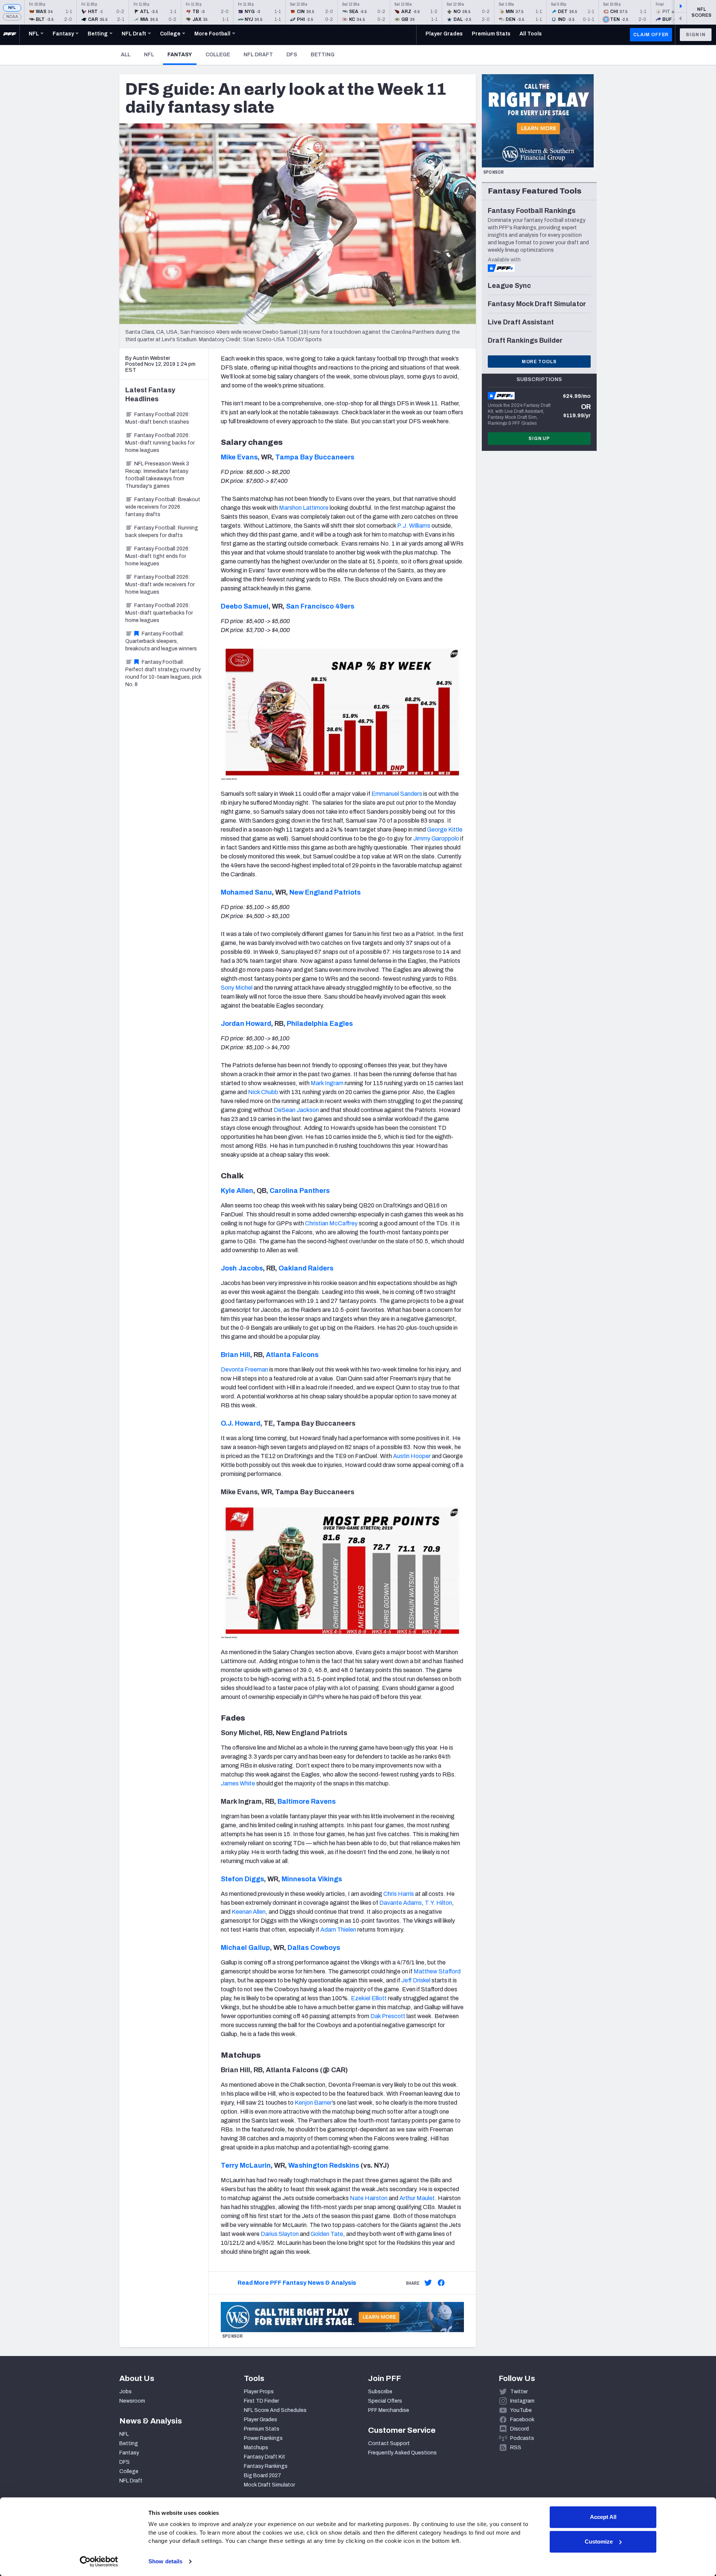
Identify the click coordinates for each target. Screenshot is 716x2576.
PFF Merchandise (389, 2410)
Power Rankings (263, 2438)
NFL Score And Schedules (275, 2410)
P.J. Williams (414, 526)
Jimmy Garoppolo (436, 838)
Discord (519, 2429)
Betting (323, 55)
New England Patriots (325, 892)
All (126, 55)
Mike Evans (239, 457)
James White (238, 1783)
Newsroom (132, 2401)
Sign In (696, 35)
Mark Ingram (327, 1083)
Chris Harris (399, 1894)
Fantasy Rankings (266, 2466)
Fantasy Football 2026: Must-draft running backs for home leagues (160, 443)
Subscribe (380, 2392)
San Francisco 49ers (320, 606)
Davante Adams (401, 1903)
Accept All (603, 2517)
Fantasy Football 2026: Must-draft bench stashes (158, 418)
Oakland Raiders (306, 1268)
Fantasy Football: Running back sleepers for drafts (162, 532)
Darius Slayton (280, 2234)
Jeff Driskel (416, 1980)
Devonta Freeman (244, 1369)
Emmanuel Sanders (397, 794)
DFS (292, 55)
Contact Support (389, 2443)
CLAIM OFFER (651, 35)
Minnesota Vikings (312, 1879)
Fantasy (182, 54)
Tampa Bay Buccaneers (315, 457)
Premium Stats (262, 2429)
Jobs (125, 2392)
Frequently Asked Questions (402, 2453)
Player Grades (260, 2420)
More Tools (539, 362)
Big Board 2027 (263, 2476)
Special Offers (385, 2401)
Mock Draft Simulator (269, 2485)
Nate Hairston (369, 2198)
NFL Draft (258, 55)
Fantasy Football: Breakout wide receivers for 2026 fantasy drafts (163, 507)
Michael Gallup (245, 1948)
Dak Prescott (388, 2016)
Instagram (522, 2401)
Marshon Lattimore (304, 508)
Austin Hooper (412, 1456)
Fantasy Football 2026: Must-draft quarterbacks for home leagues (159, 613)
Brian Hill (235, 1355)
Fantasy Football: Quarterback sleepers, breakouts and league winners (161, 641)
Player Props (259, 2392)
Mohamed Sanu (246, 892)
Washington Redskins (324, 2165)
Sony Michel (237, 988)
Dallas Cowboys (314, 1948)
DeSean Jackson (296, 1110)
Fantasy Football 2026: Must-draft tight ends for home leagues (158, 556)
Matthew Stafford (437, 1971)
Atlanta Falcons (292, 1355)
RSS (516, 2448)
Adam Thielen (338, 1930)
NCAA (12, 17)
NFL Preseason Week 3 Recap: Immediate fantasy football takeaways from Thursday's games (157, 475)
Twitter (519, 2392)
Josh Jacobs (242, 1268)
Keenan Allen (249, 1912)
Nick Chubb (263, 1092)
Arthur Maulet (417, 2198)
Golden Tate (327, 2234)
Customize (599, 2542)
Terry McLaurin (246, 2165)
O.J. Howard (241, 1423)
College (218, 55)
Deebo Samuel (245, 606)
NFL (12, 8)
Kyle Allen (237, 1191)
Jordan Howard (246, 1024)
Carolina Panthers (300, 1191)
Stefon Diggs (242, 1879)
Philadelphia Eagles (320, 1024)
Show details (165, 2561)
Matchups (256, 2448)
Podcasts (522, 2438)
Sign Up (539, 439)
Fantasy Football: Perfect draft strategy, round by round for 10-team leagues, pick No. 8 (164, 673)
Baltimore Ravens (307, 1801)
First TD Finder (261, 2401)
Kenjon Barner (313, 2103)
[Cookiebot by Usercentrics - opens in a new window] (99, 2561)
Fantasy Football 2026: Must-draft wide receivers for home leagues (160, 585)
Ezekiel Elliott (369, 1998)
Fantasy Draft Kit (265, 2457)
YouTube (521, 2410)
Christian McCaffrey (331, 1223)
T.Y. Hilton (438, 1903)
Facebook (522, 2420)
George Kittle (445, 830)
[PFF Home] (10, 35)
